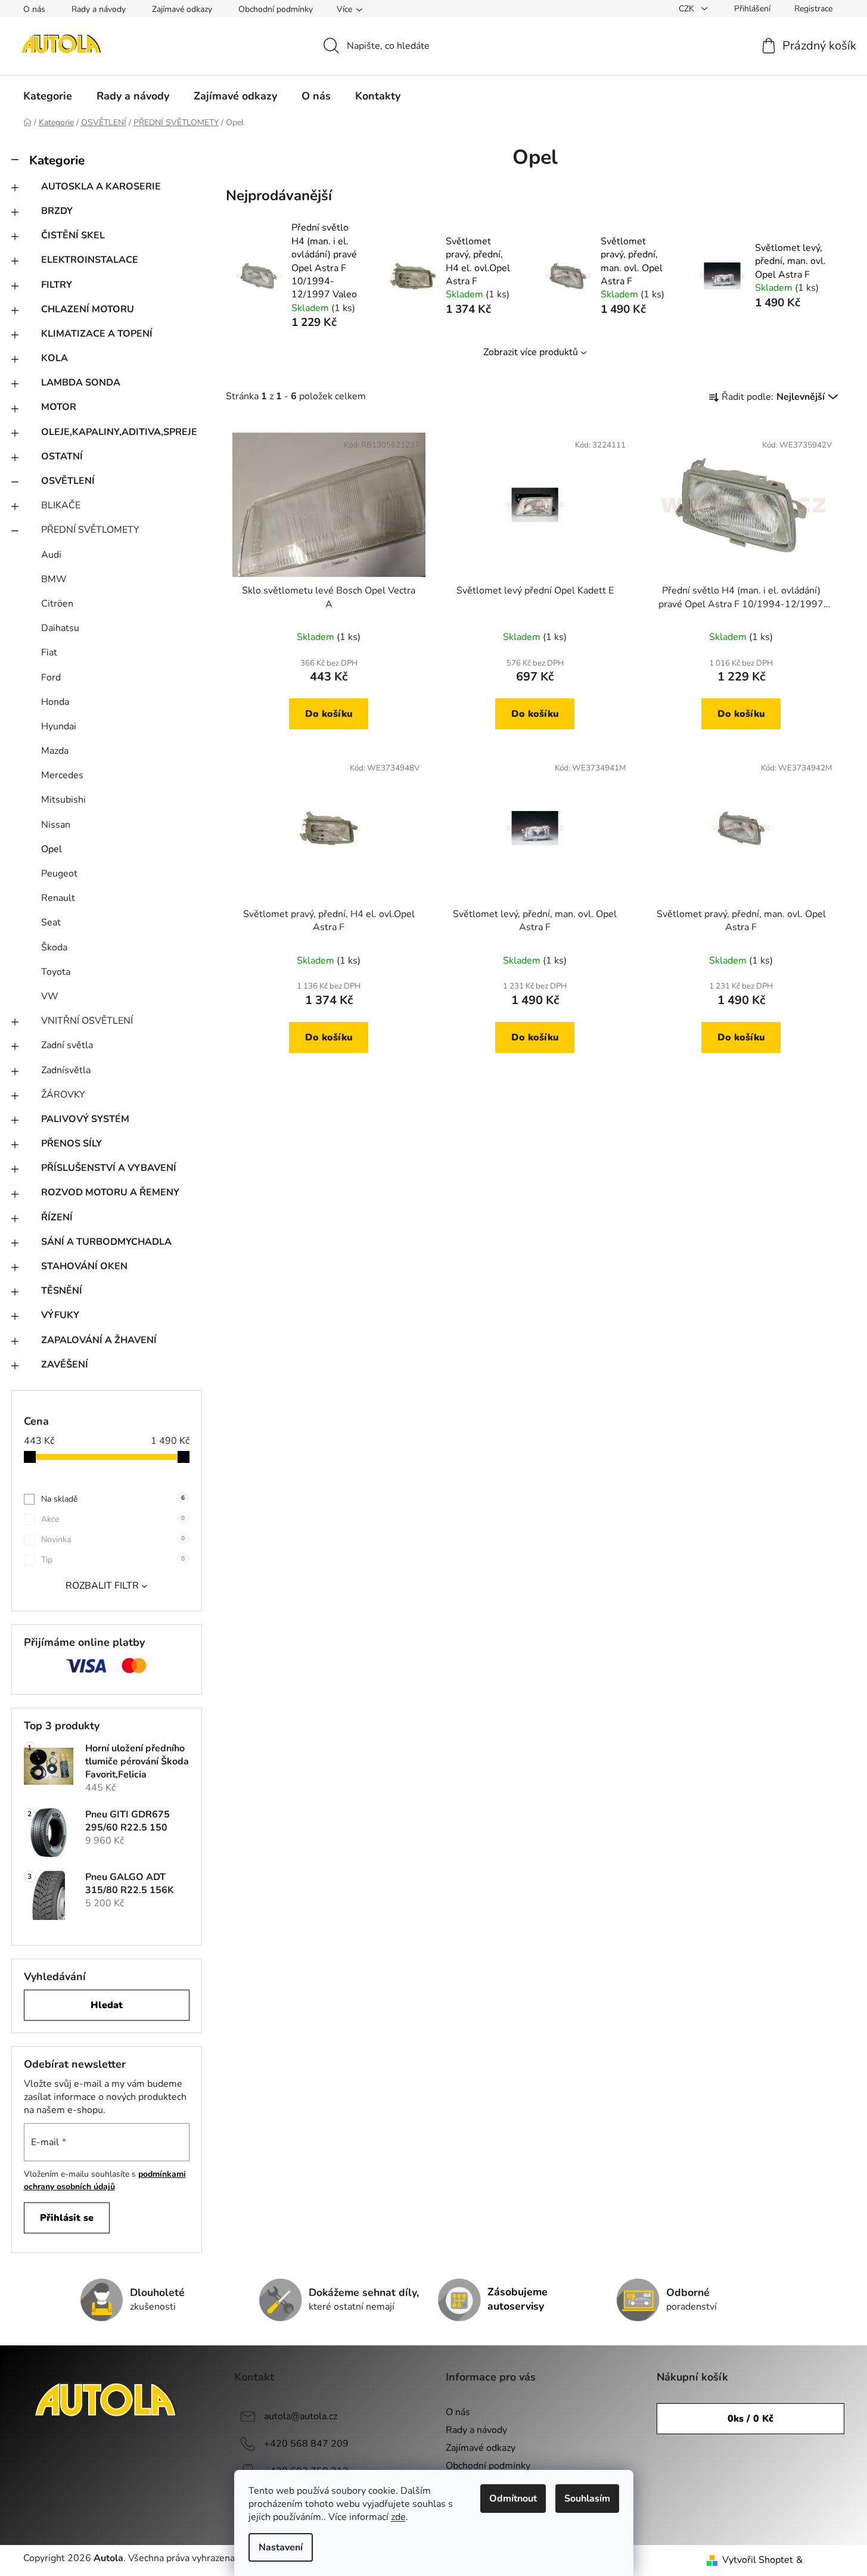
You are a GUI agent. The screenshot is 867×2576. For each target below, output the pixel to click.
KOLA (55, 358)
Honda (55, 702)
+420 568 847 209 (306, 2444)
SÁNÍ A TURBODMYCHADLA (106, 1242)
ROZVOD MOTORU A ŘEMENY (110, 1192)
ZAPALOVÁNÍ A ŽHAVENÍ (99, 1340)
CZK (688, 9)
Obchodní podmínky (276, 9)
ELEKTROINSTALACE (90, 260)
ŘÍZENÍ (57, 1217)
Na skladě (113, 1499)
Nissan (56, 825)
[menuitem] (48, 96)
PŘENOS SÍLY (72, 1143)
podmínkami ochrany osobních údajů (105, 2180)
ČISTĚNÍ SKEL (73, 235)
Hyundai (59, 726)
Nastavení (281, 2547)
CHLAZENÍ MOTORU (88, 309)
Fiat (49, 652)
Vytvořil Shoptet (758, 2560)
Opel (52, 849)
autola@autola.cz (301, 2416)
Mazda (55, 751)
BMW (54, 579)
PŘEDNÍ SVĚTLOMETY (90, 530)
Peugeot (59, 874)
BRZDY (57, 211)
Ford (51, 678)
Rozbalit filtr (102, 1586)
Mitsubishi (63, 800)
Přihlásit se (67, 2218)
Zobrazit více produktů (531, 352)
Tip (113, 1560)
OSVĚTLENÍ (68, 481)
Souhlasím (587, 2499)
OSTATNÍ (62, 456)
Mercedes (62, 775)
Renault (58, 898)
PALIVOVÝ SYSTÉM (85, 1119)
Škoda (54, 947)
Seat (51, 922)
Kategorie (57, 160)
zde (398, 2517)
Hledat (107, 2005)
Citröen (57, 604)
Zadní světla (67, 1045)
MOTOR (59, 407)
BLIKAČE (61, 505)
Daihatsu (60, 628)
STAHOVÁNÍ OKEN (84, 1266)
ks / (751, 2419)
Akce (113, 1519)
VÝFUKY (60, 1315)
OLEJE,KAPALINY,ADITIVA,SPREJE (119, 432)
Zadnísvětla (66, 1070)
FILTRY (57, 285)
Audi (51, 555)
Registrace (813, 9)
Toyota (56, 972)
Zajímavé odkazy (182, 9)
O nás (34, 9)
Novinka (113, 1539)
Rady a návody (99, 9)
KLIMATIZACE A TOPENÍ (97, 334)
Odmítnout (513, 2499)
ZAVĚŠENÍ (65, 1365)
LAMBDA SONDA (81, 383)
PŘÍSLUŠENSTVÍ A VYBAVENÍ (109, 1168)
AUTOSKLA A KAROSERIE (101, 187)
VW (50, 996)
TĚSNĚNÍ (62, 1291)
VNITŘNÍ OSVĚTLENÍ (87, 1021)
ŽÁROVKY (63, 1095)
